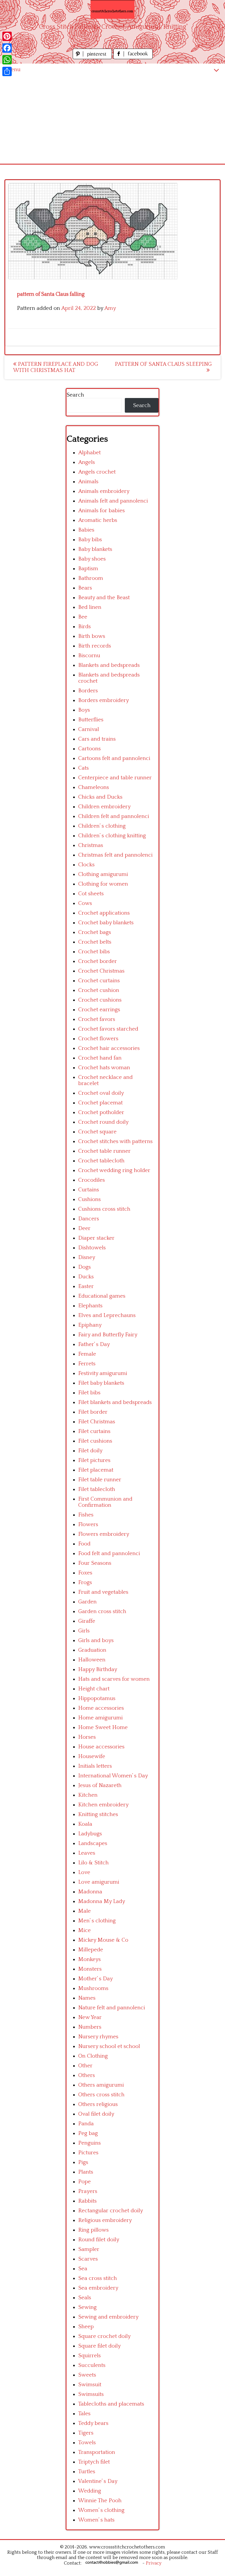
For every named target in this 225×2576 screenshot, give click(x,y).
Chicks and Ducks (100, 797)
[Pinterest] (7, 36)
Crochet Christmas (101, 971)
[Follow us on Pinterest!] (93, 58)
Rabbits (87, 2201)
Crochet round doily (103, 1122)
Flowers (88, 1524)
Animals (88, 482)
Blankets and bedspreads (109, 665)
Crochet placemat (100, 1103)
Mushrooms (93, 1988)
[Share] (7, 71)
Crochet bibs (94, 952)
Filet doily (90, 1451)
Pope (85, 2182)
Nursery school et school (109, 2046)
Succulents (92, 2365)
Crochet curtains (99, 981)
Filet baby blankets (101, 1383)
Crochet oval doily (101, 1093)
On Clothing (93, 2056)
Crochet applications (104, 913)
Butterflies (91, 720)
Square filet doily (99, 2346)
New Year (90, 2017)
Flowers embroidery (104, 1534)
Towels (87, 2443)
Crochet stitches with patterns (115, 1141)
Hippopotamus (97, 1698)
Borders (88, 691)
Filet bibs (89, 1393)
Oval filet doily (96, 2114)
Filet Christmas (97, 1422)
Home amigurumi (100, 1718)
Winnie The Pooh (100, 2501)
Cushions (90, 1199)
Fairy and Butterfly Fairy (108, 1335)
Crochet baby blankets (106, 923)
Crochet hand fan (100, 1058)
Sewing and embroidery (108, 2317)
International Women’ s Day (113, 1776)
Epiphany (90, 1325)
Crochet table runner (104, 1151)
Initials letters (95, 1766)
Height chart (94, 1689)
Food (84, 1544)
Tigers (86, 2433)
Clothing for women (103, 884)
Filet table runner (100, 1480)
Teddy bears (93, 2423)
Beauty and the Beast (104, 598)
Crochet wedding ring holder (114, 1170)
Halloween (92, 1660)
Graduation (92, 1650)
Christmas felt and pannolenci (115, 855)
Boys (84, 710)
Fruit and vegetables (103, 1592)
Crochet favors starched (108, 1029)
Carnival (89, 729)
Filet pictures (94, 1460)
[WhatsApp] (7, 60)
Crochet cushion (99, 990)
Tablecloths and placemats (111, 2404)
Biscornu (89, 656)
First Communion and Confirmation (105, 1502)
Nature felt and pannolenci (112, 2008)
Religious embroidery (105, 2220)
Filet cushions (95, 1441)
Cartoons (90, 749)
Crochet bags (95, 932)
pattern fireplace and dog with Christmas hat (56, 367)
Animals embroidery (104, 491)
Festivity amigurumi (103, 1373)
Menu (13, 70)
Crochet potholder (101, 1112)
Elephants (90, 1306)
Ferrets (87, 1364)
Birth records (95, 646)
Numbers (90, 2027)
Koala (85, 1824)
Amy (110, 308)
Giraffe (87, 1621)
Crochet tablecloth (101, 1161)
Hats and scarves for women (114, 1679)
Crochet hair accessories (109, 1048)
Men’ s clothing (97, 1921)
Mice (85, 1930)
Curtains (89, 1190)
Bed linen (90, 607)
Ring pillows (93, 2230)
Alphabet (90, 453)
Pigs (83, 2162)
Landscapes (93, 1843)
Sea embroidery (98, 2288)
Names (87, 1998)
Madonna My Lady (102, 1901)
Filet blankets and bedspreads (115, 1402)
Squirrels (90, 2356)
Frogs (85, 1582)
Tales (84, 2414)
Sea (83, 2269)
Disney (87, 1257)
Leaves (87, 1853)
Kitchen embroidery (103, 1805)
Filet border (93, 1412)
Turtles (87, 2472)
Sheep (86, 2327)
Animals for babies (102, 511)
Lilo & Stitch (93, 1863)
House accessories (101, 1747)
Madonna (90, 1892)
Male (85, 1911)
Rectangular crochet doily (111, 2211)
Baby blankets (95, 549)
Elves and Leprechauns (107, 1315)
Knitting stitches (98, 1814)
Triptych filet (94, 2462)
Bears (85, 588)
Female (87, 1354)
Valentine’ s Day (98, 2481)
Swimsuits (91, 2394)
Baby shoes (92, 559)
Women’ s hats (96, 2520)
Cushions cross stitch (104, 1209)
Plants (86, 2172)
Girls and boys (96, 1640)
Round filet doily (99, 2240)
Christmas (91, 845)
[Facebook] (7, 48)
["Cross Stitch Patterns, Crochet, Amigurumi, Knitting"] (112, 9)
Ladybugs (90, 1834)
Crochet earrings (99, 1010)
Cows (85, 903)
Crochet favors (97, 1019)
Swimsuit (90, 2385)
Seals (85, 2298)
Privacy (154, 2563)
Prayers (88, 2191)
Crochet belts (95, 942)
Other (85, 2066)
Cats (83, 768)
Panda (86, 2124)
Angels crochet (97, 472)
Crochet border (98, 961)
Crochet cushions (100, 1000)
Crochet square (97, 1132)
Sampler (89, 2249)
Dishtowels (92, 1248)
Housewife (92, 1756)
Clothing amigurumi (103, 874)
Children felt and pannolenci (114, 816)
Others (87, 2075)
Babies (86, 530)
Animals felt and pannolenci (113, 501)
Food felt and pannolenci (109, 1553)
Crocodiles (92, 1180)
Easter (86, 1286)
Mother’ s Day (96, 1979)
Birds (85, 627)
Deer (84, 1228)
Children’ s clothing (102, 826)
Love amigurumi (99, 1882)
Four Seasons (95, 1563)
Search (75, 395)
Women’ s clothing (101, 2510)
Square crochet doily (104, 2336)
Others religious (98, 2104)
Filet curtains (94, 1431)
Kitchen (88, 1795)
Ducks (86, 1277)
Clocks (86, 865)
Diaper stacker (96, 1238)
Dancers (89, 1219)
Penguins (90, 2143)
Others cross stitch (101, 2095)
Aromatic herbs (98, 520)
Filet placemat (96, 1470)
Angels (87, 462)
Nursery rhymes (98, 2037)
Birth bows (92, 636)
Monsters (90, 1969)
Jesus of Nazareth (100, 1785)
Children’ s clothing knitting (112, 836)
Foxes (85, 1573)
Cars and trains (97, 739)
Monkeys (90, 1959)
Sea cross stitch (98, 2278)
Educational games (102, 1296)
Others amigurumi (101, 2085)
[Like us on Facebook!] (133, 58)
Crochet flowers (98, 1039)
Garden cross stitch (102, 1611)
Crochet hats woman (104, 1068)
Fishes (86, 1515)
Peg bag (88, 2133)
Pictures (88, 2153)
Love (84, 1872)
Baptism (88, 569)
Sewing (87, 2307)
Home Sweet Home (103, 1727)
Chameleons (94, 787)
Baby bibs (90, 540)
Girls (84, 1631)
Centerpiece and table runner (115, 778)
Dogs (85, 1267)
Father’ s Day (94, 1344)
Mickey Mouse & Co (103, 1940)
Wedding (90, 2491)
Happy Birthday (98, 1669)
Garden (87, 1602)
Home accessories (101, 1708)
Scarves (88, 2259)
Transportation (97, 2452)
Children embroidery (104, 807)
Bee (83, 617)
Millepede (91, 1950)
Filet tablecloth (97, 1489)
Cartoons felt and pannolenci (114, 758)
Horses (87, 1737)
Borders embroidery (104, 700)
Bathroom (91, 578)
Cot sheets (91, 894)
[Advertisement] (112, 120)
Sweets (87, 2375)
